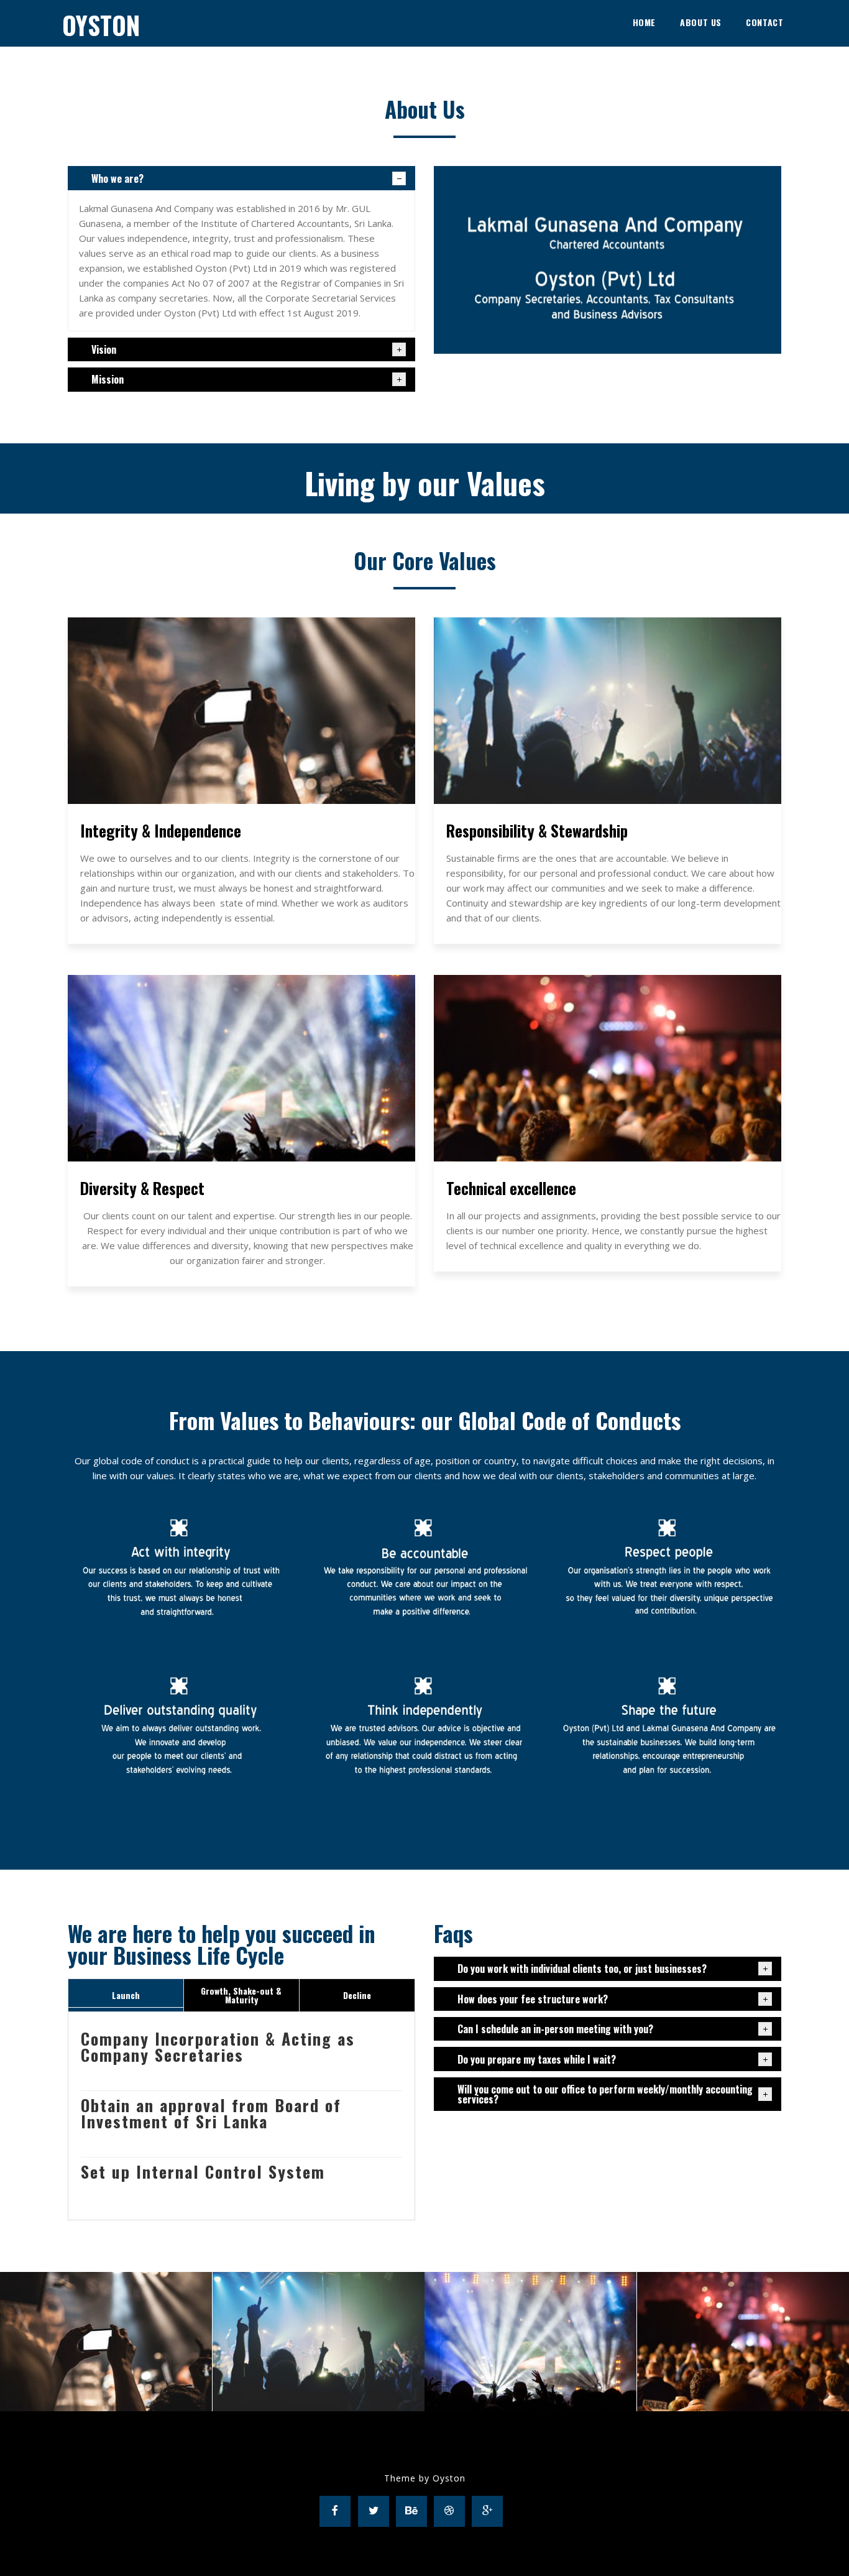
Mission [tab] (108, 379)
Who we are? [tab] (117, 178)
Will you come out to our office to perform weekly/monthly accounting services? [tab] (605, 2094)
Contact (764, 22)
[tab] (126, 1995)
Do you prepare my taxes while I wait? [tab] (537, 2059)
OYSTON (101, 25)
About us (701, 22)
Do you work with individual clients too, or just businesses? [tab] (582, 1969)
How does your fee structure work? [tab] (533, 1999)
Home (644, 22)
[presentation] (126, 1995)
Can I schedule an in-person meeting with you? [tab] (555, 2029)
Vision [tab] (104, 349)
